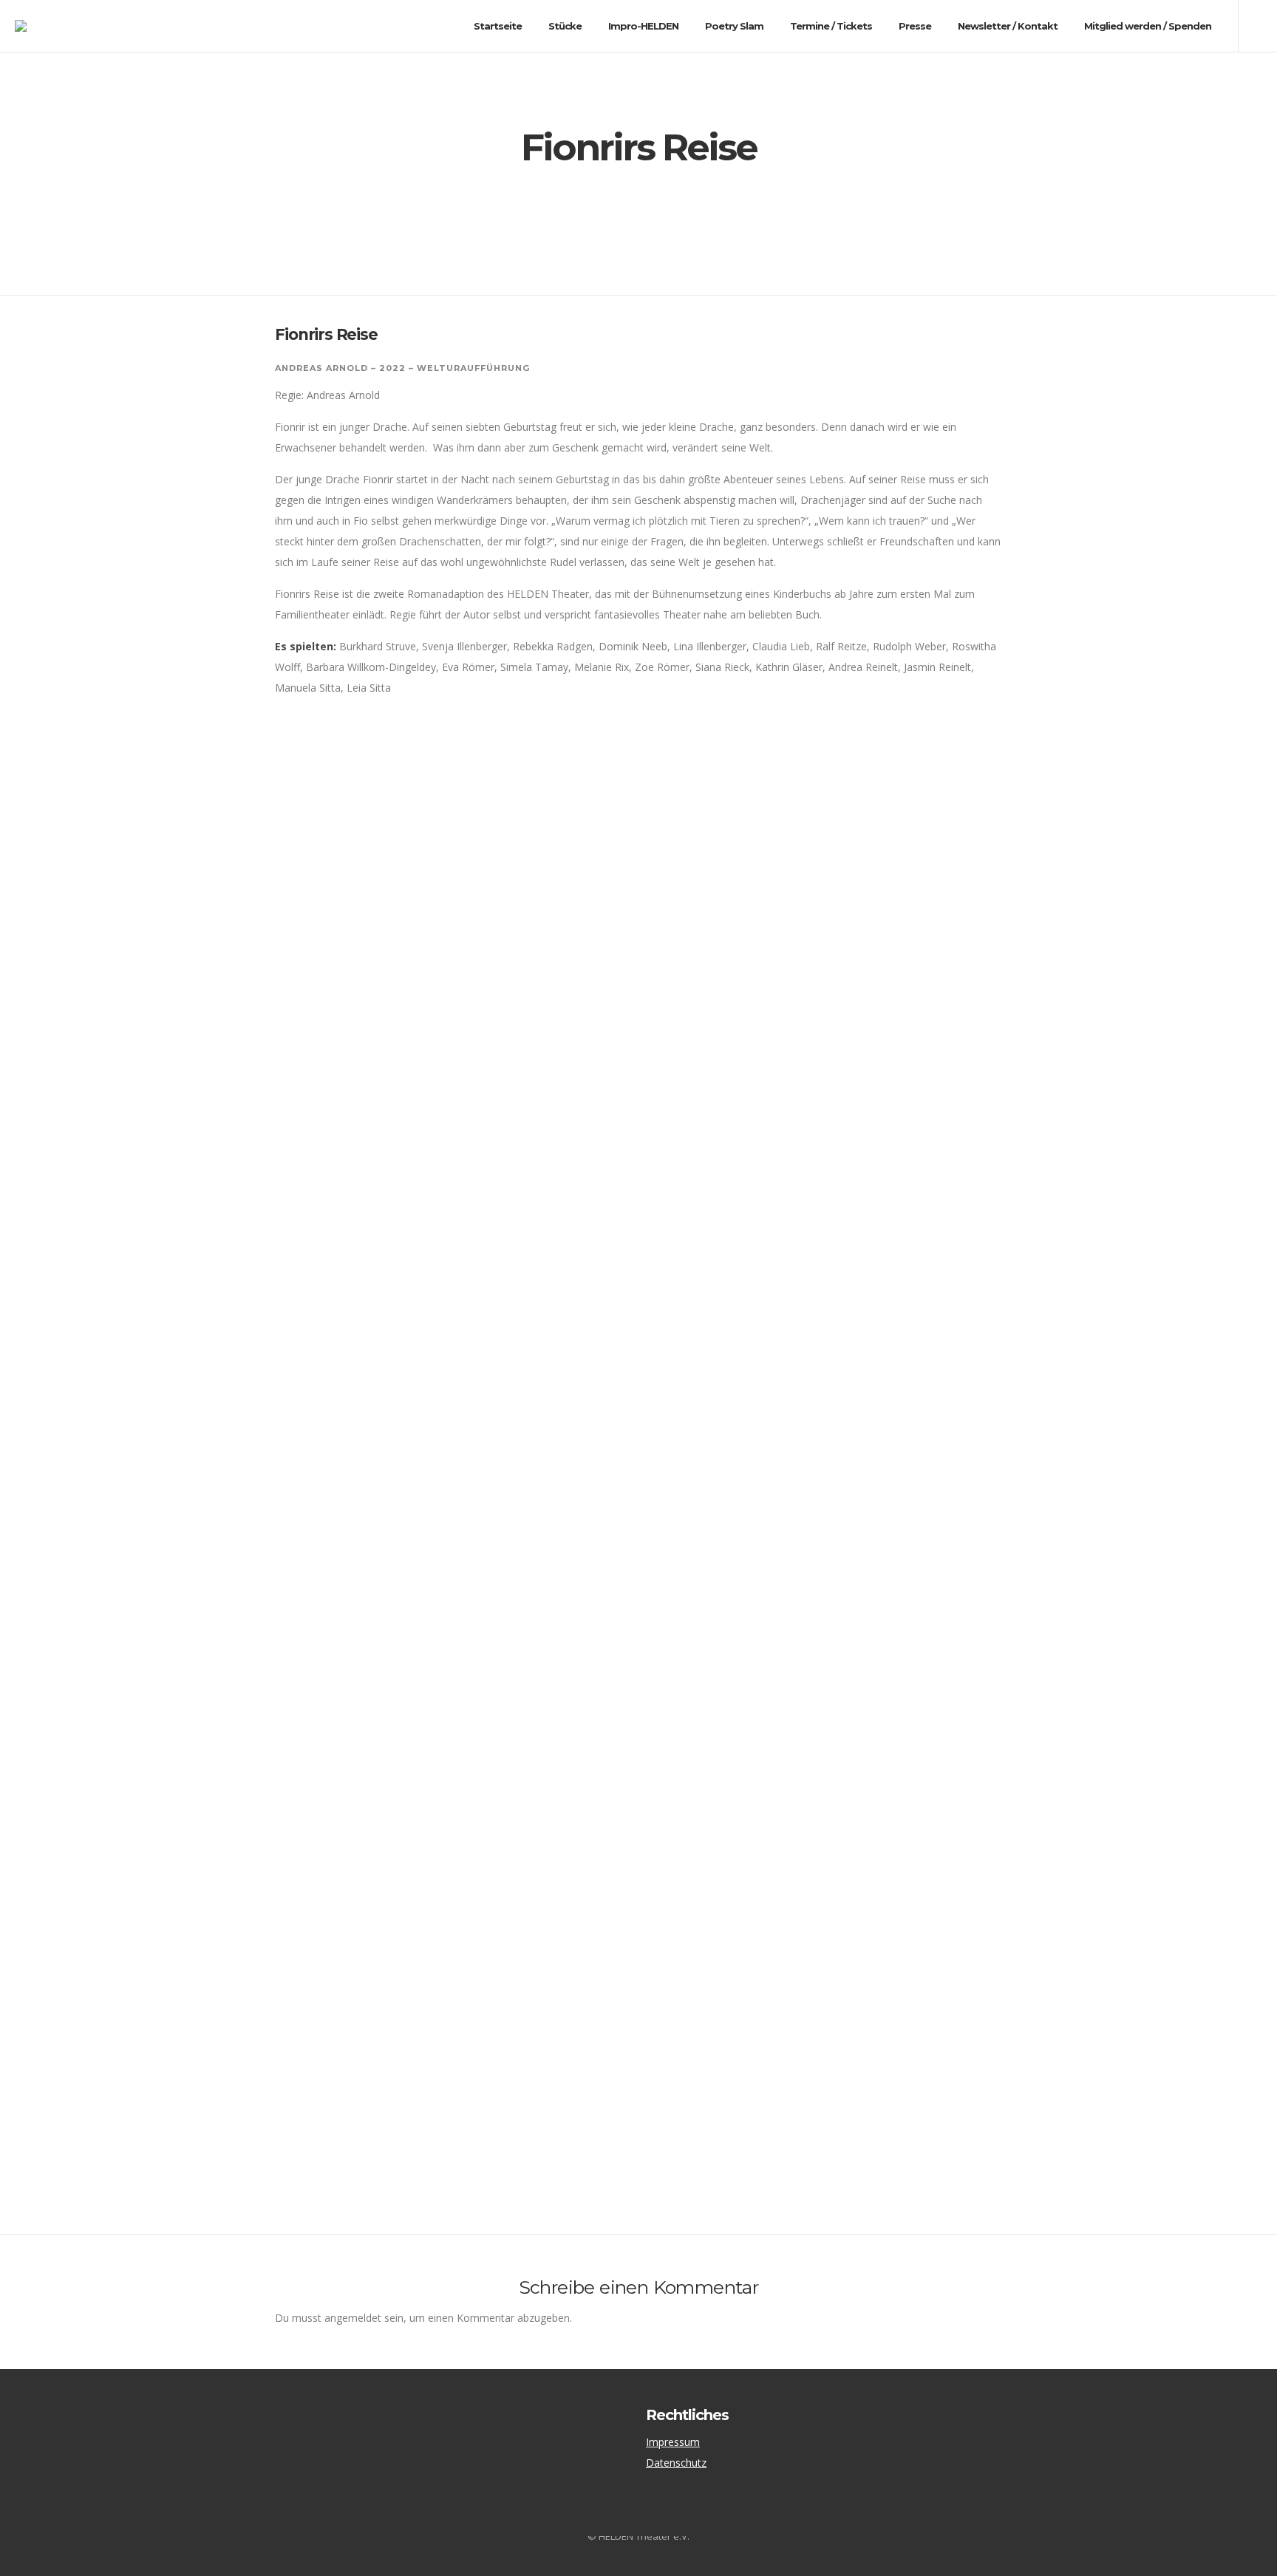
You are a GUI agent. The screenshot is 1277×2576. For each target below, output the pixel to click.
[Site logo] (34, 26)
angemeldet (353, 2318)
